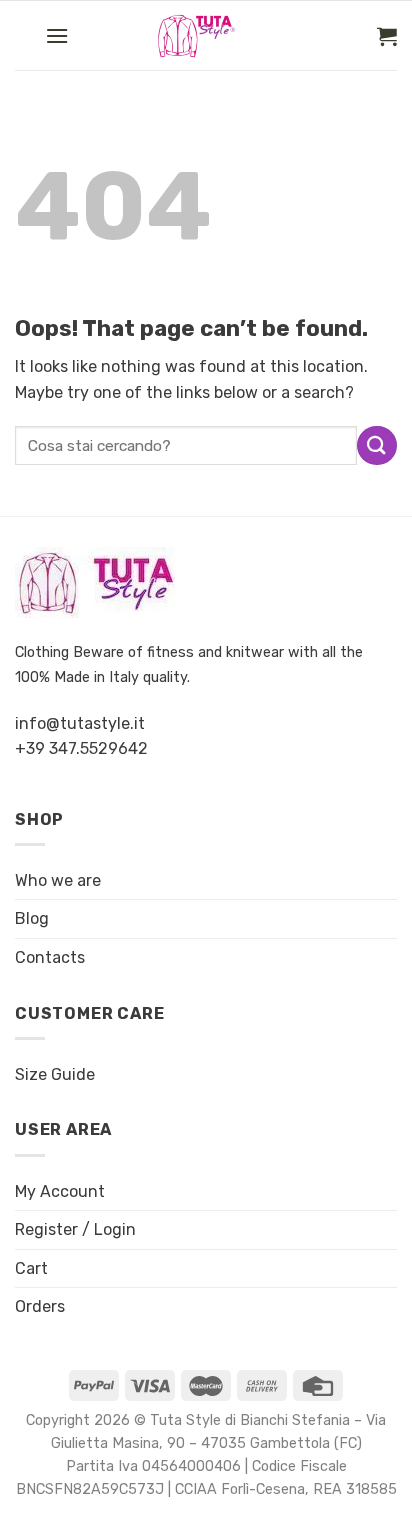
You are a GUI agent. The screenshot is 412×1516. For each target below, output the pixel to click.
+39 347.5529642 (81, 748)
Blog (32, 918)
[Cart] (387, 36)
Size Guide (55, 1074)
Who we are (58, 880)
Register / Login (75, 1229)
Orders (40, 1306)
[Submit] (377, 445)
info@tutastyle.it (80, 723)
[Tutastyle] (214, 36)
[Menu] (57, 35)
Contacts (50, 957)
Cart (31, 1268)
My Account (60, 1191)
